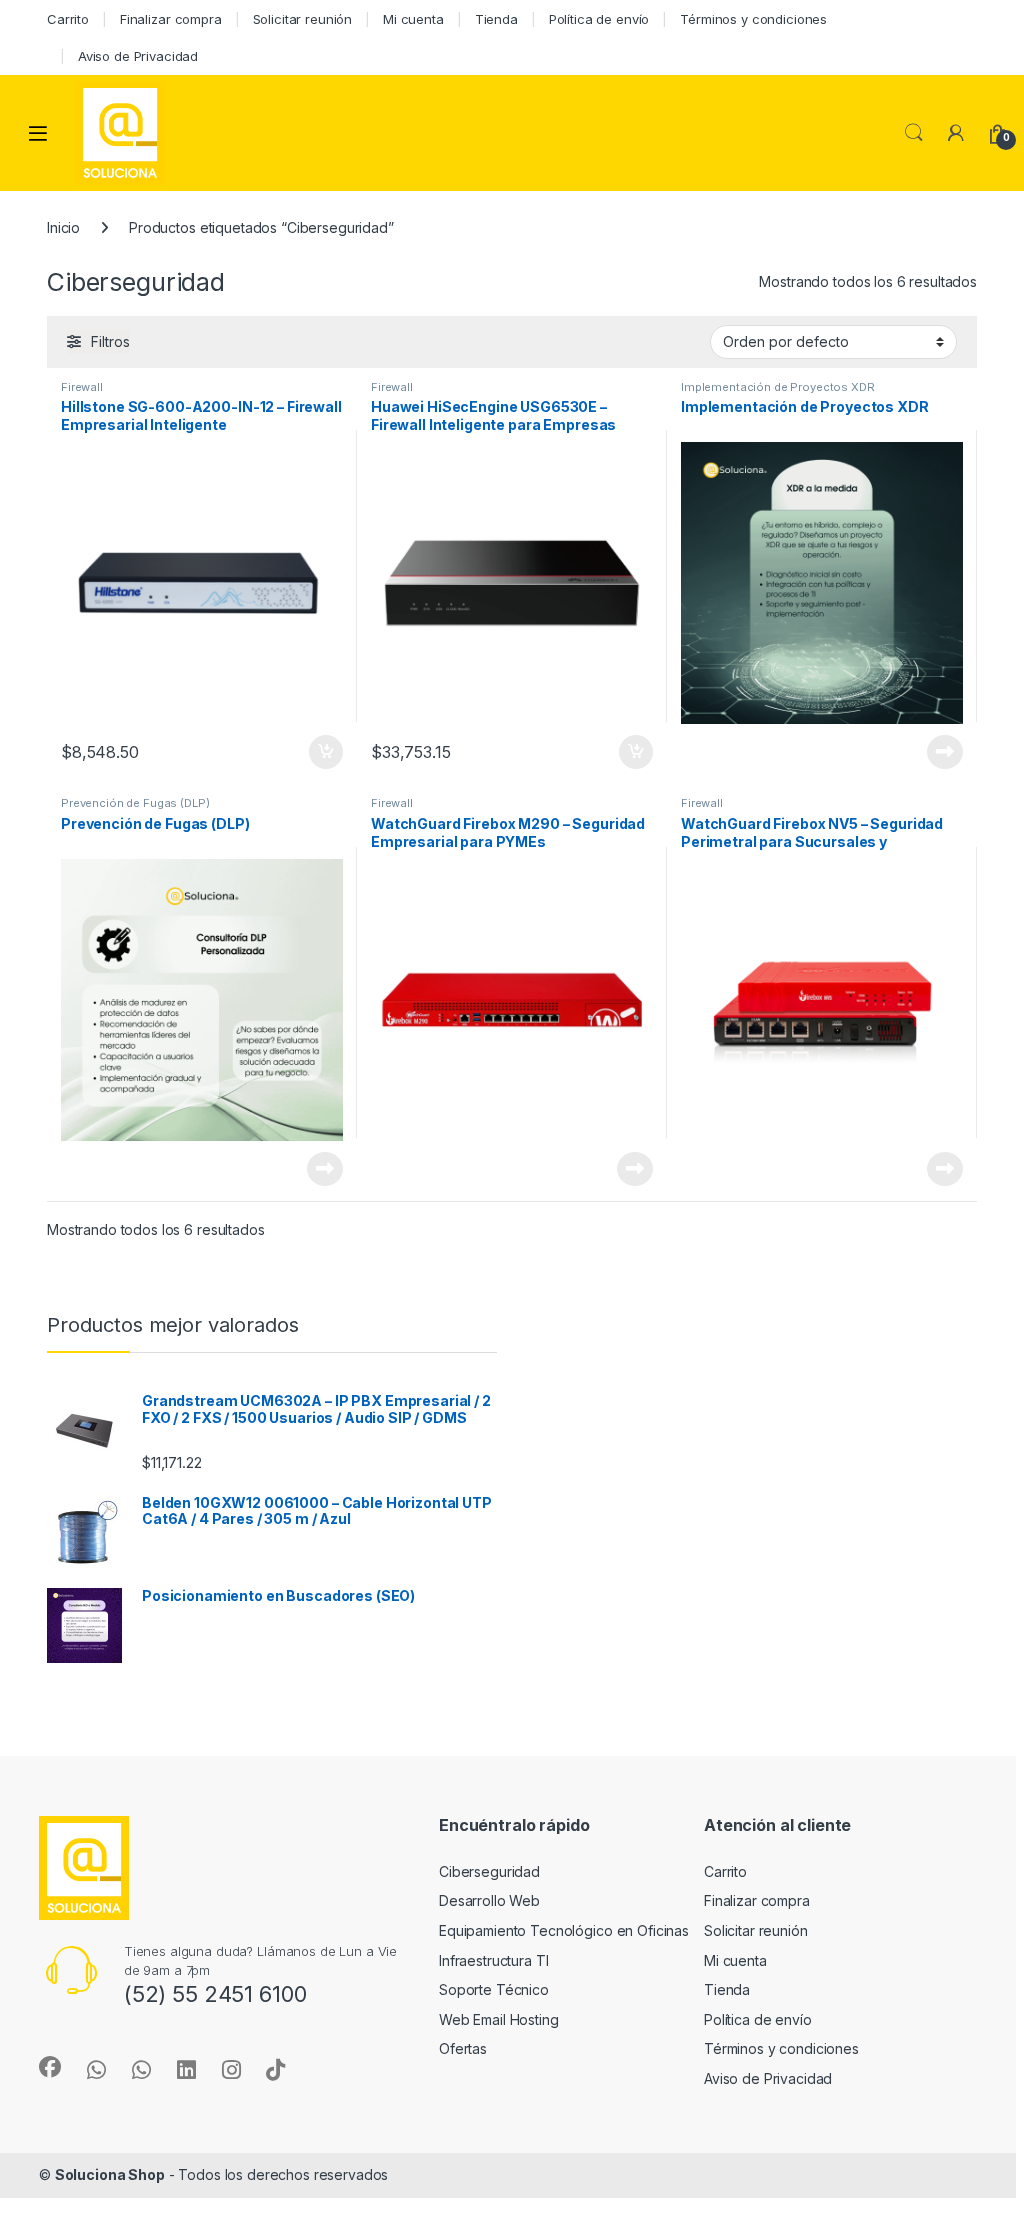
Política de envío (599, 19)
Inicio (63, 227)
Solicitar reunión (303, 19)
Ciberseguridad (489, 1871)
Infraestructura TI (493, 1960)
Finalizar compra (171, 19)
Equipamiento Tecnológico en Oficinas (564, 1930)
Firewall (82, 387)
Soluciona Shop (110, 2174)
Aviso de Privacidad (138, 56)
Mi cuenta (413, 19)
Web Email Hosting (499, 2019)
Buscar (914, 133)
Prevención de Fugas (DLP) (135, 803)
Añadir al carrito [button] (322, 752)
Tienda (496, 19)
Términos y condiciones (753, 19)
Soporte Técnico (494, 1989)
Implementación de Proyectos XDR (778, 387)
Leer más (945, 752)
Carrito (68, 19)
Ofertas (463, 2048)
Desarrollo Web (489, 1900)
